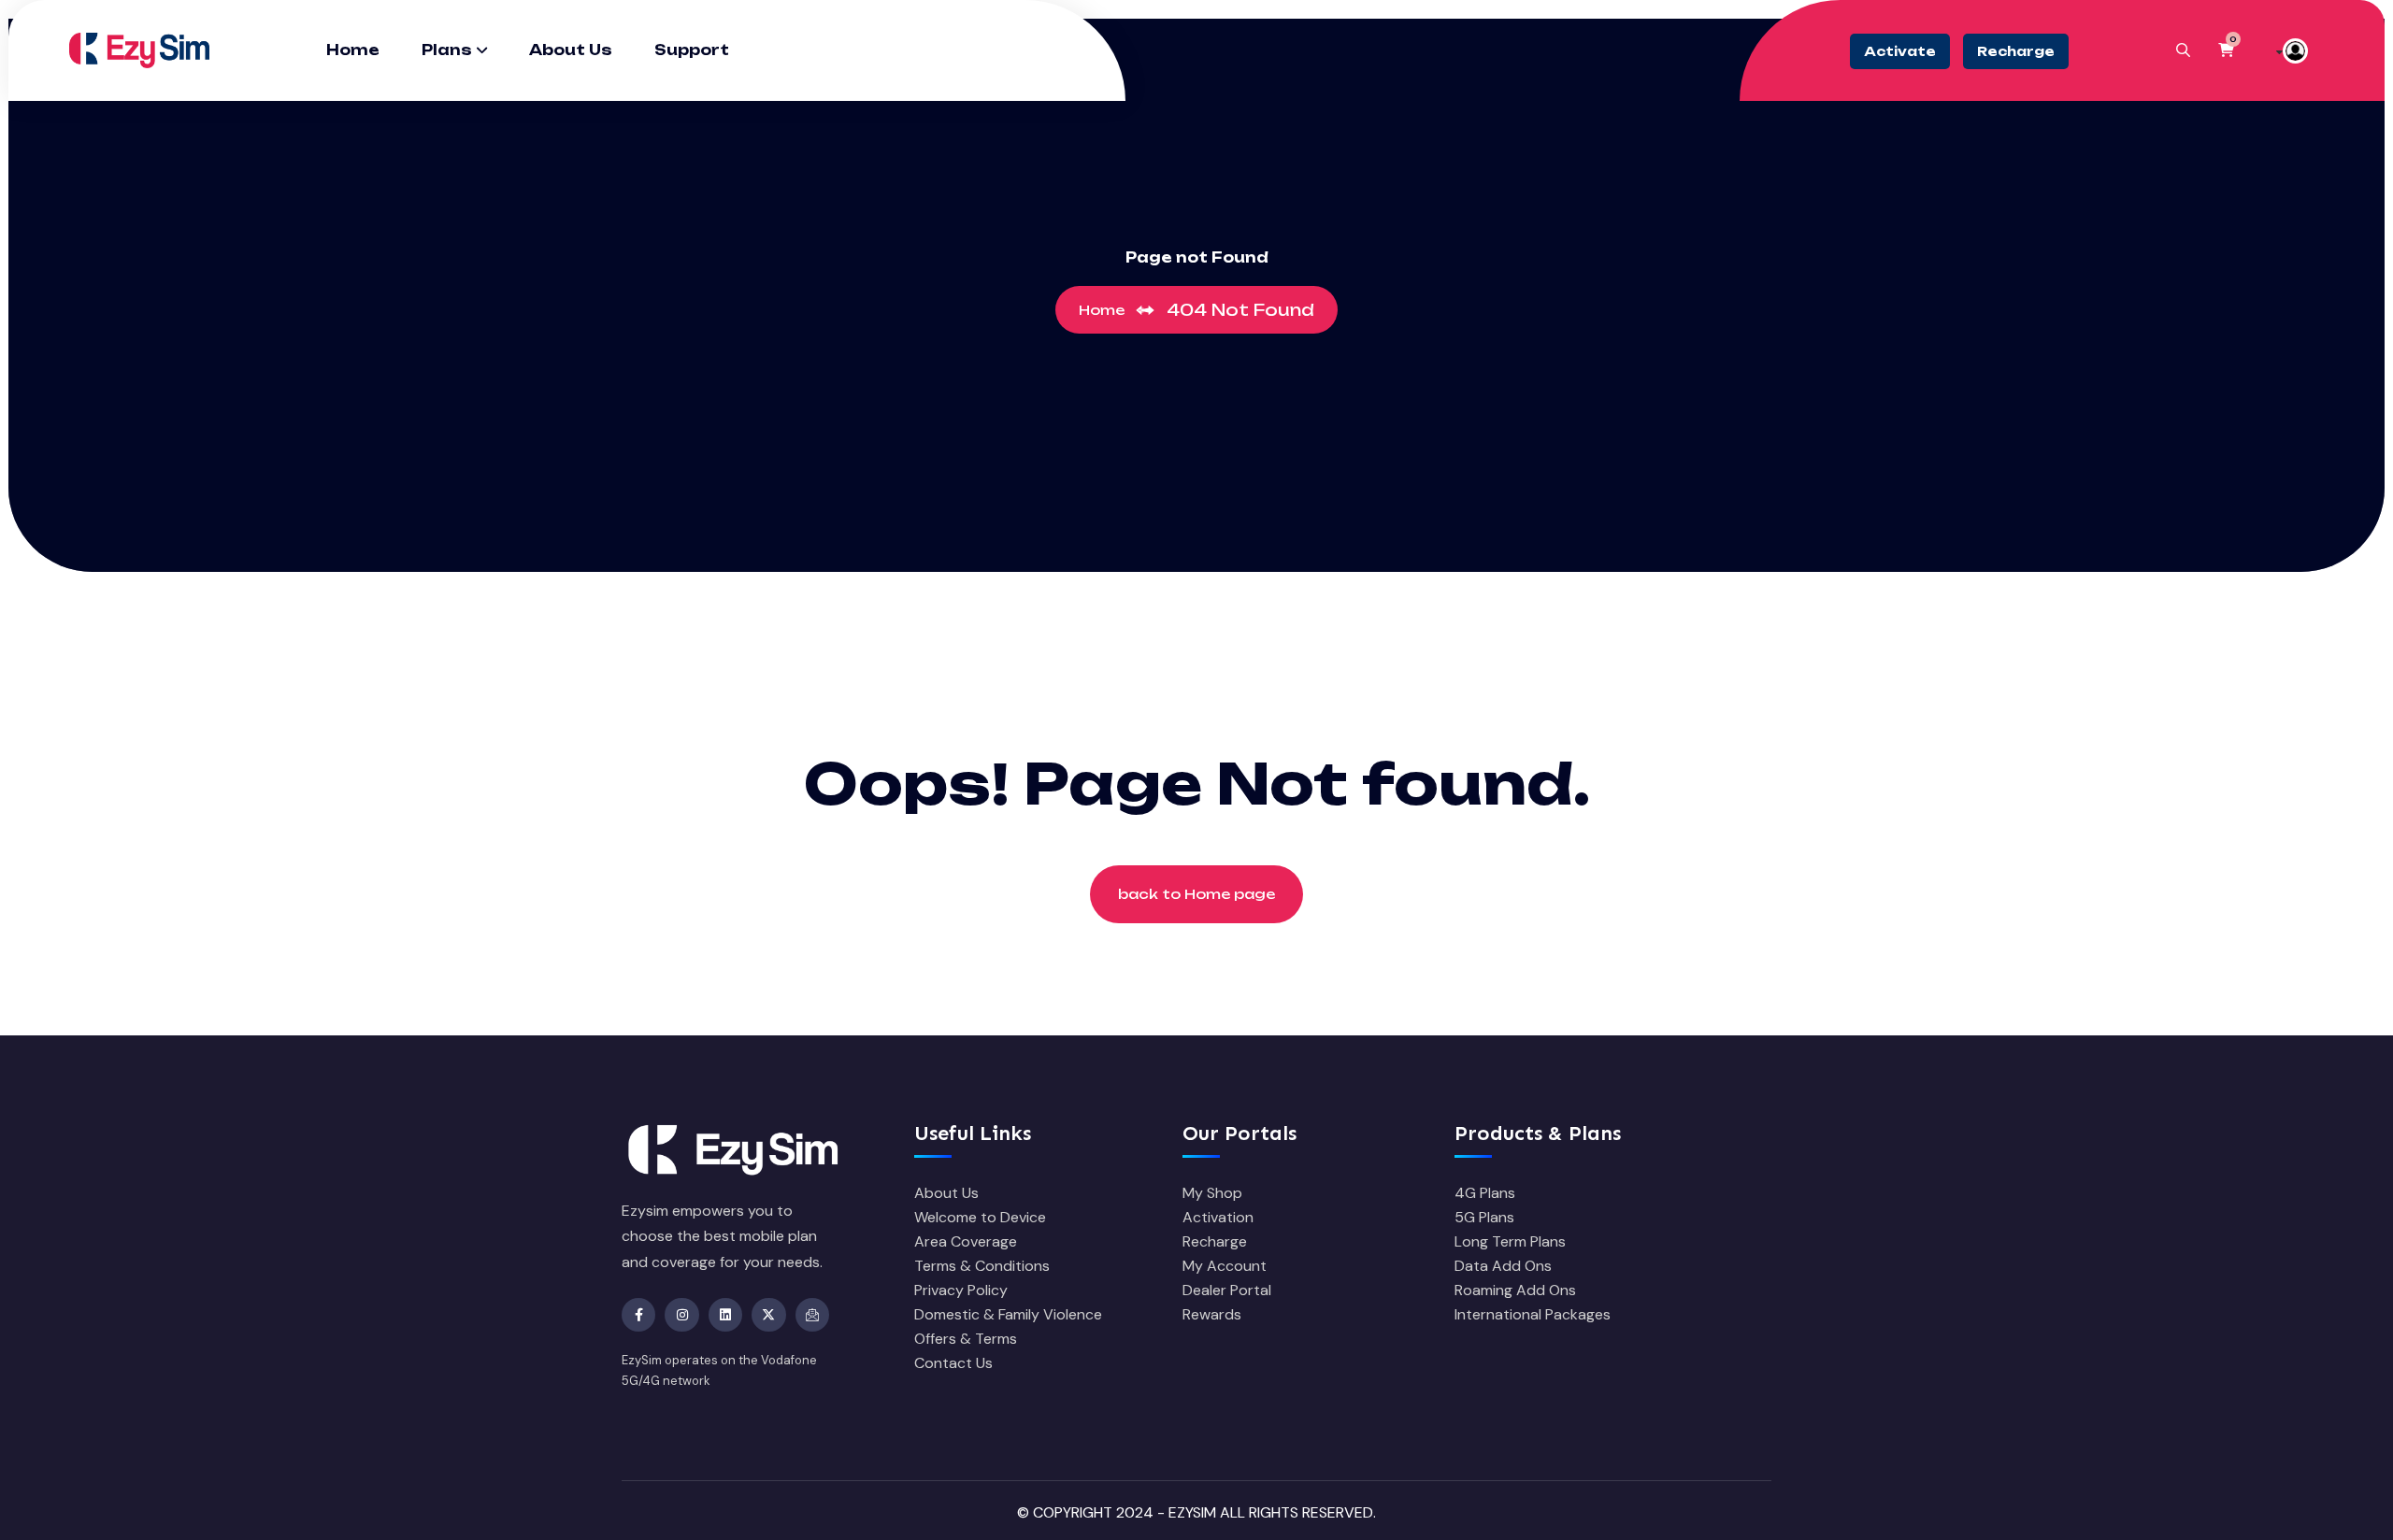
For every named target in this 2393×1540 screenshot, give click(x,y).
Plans (447, 50)
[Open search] (2183, 50)
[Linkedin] (725, 1315)
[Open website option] (2293, 51)
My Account (1225, 1266)
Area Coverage (966, 1241)
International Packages (1533, 1314)
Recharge (2016, 51)
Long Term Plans (1510, 1241)
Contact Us (953, 1363)
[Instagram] (681, 1315)
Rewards (1212, 1314)
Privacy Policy (961, 1290)
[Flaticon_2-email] (812, 1315)
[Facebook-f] (638, 1315)
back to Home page (1196, 894)
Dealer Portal (1227, 1290)
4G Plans (1485, 1193)
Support (692, 50)
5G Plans (1484, 1217)
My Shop (1212, 1193)
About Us (571, 50)
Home (353, 50)
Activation (1218, 1217)
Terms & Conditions (982, 1266)
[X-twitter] (768, 1315)
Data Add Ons (1503, 1266)
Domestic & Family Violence (1008, 1314)
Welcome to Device (980, 1217)
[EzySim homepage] (139, 49)
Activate (1900, 51)
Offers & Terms (966, 1339)
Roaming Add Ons (1515, 1290)
